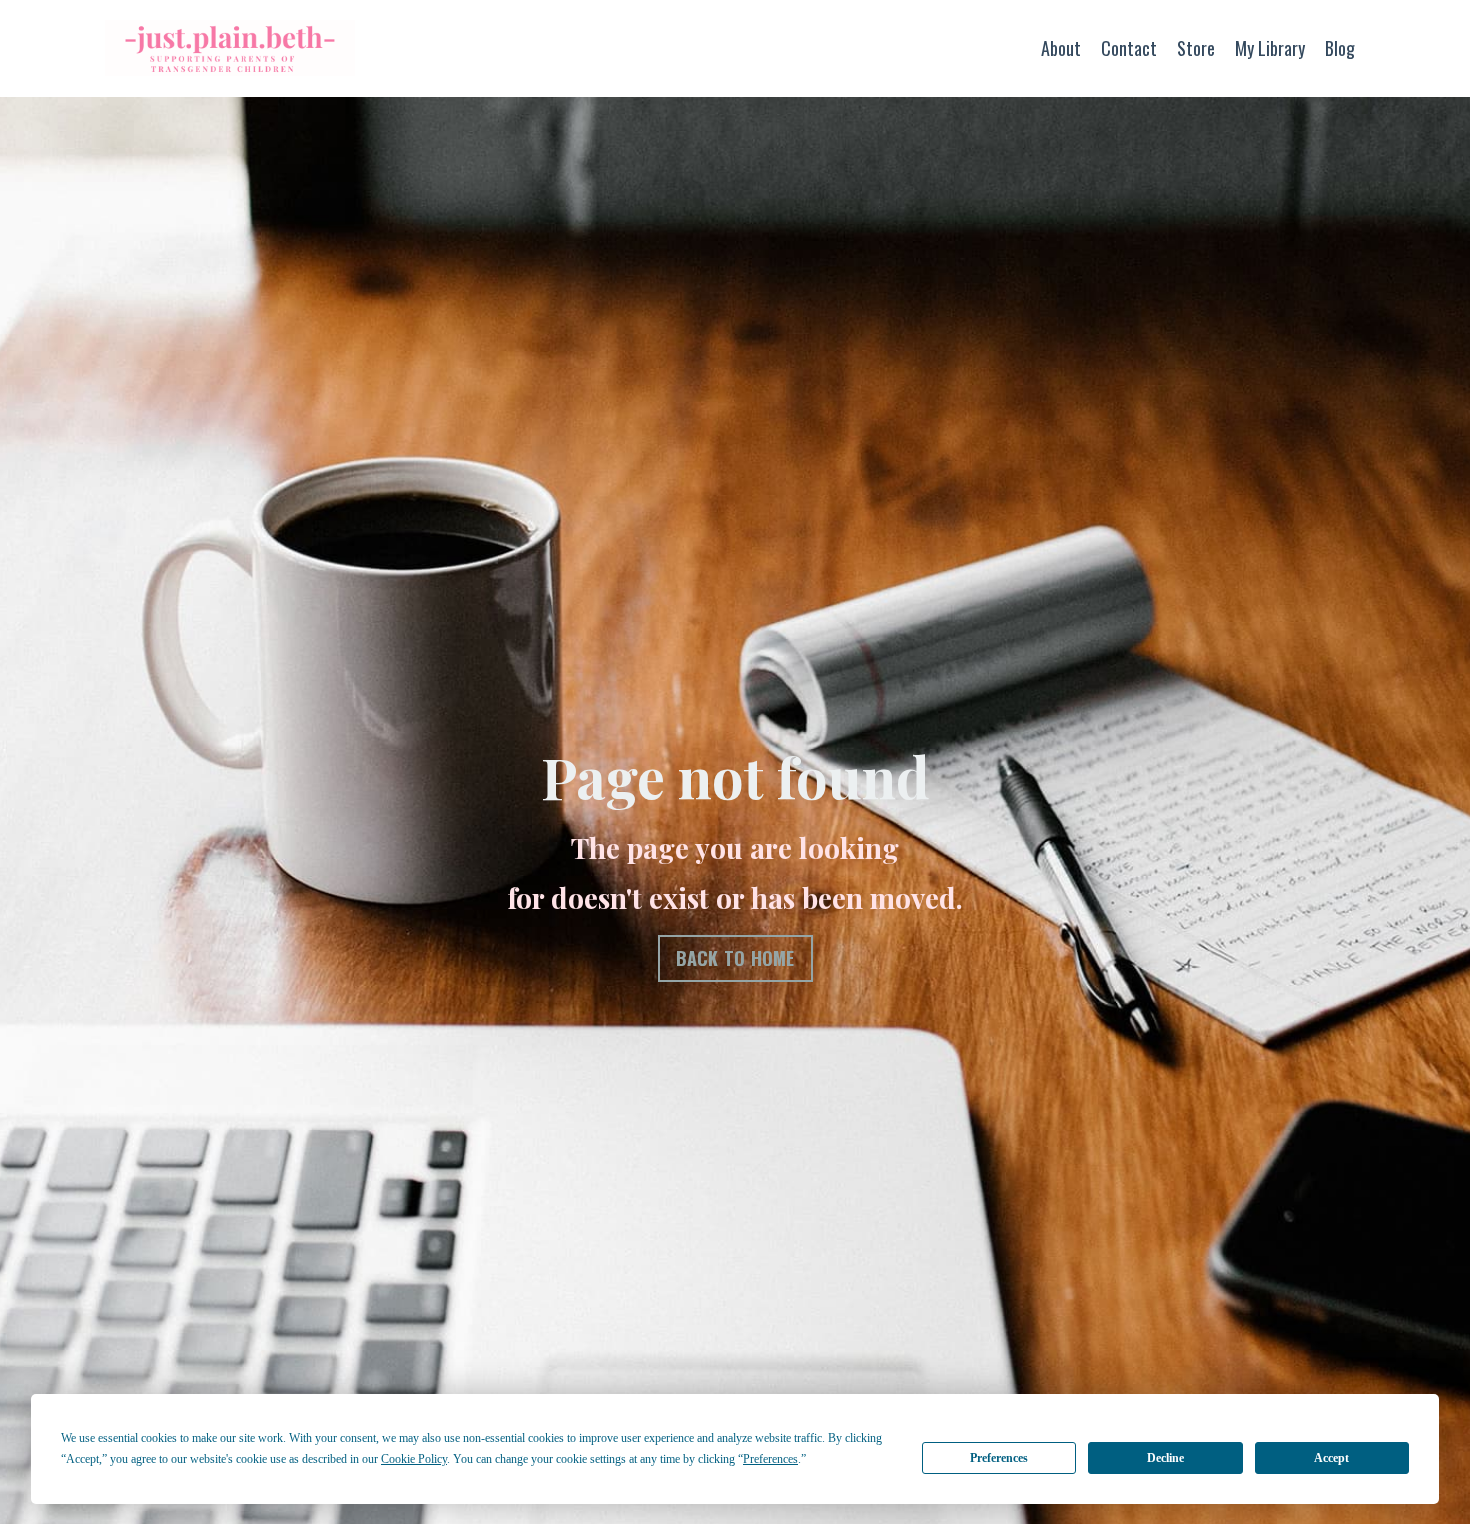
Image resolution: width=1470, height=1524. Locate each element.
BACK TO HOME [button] (735, 958)
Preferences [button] (770, 1459)
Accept (1331, 1458)
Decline (1165, 1458)
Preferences (999, 1458)
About (1061, 48)
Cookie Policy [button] (414, 1459)
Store (1196, 48)
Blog (1340, 48)
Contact (1129, 48)
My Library (1270, 48)
